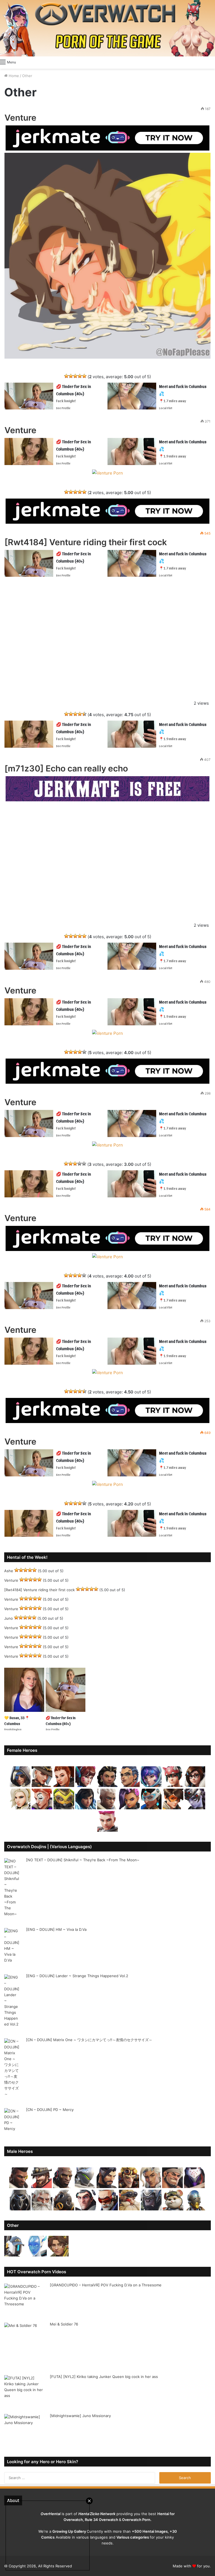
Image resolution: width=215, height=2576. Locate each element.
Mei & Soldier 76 (64, 2324)
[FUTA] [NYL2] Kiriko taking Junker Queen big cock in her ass (104, 2377)
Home (13, 76)
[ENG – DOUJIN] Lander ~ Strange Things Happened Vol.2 (77, 1976)
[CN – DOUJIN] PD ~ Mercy (50, 2110)
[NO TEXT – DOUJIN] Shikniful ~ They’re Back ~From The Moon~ (83, 1860)
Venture (20, 118)
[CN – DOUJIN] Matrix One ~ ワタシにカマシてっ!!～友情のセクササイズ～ (89, 2040)
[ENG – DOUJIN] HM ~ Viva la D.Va (56, 1929)
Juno (9, 1618)
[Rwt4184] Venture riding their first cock (86, 542)
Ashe (9, 1571)
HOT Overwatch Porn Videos (37, 2272)
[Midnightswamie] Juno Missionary (80, 2416)
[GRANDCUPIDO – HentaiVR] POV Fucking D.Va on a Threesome (106, 2285)
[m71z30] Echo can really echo (66, 768)
